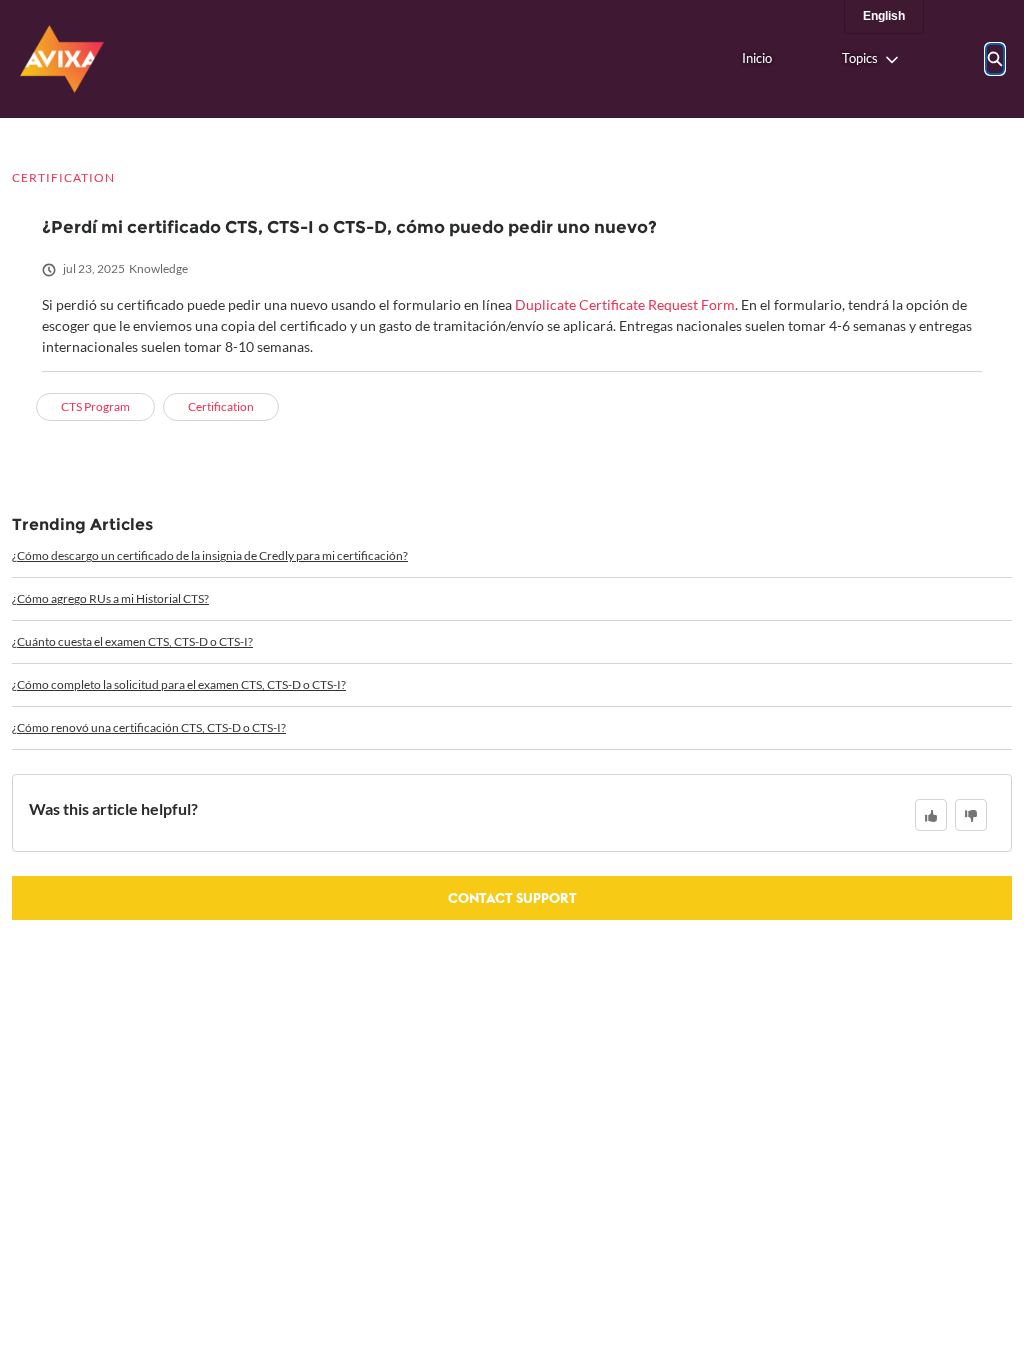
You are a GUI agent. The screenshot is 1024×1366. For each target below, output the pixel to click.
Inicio (757, 58)
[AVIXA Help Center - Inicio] (62, 59)
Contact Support (512, 898)
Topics (860, 58)
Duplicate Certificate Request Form (625, 304)
